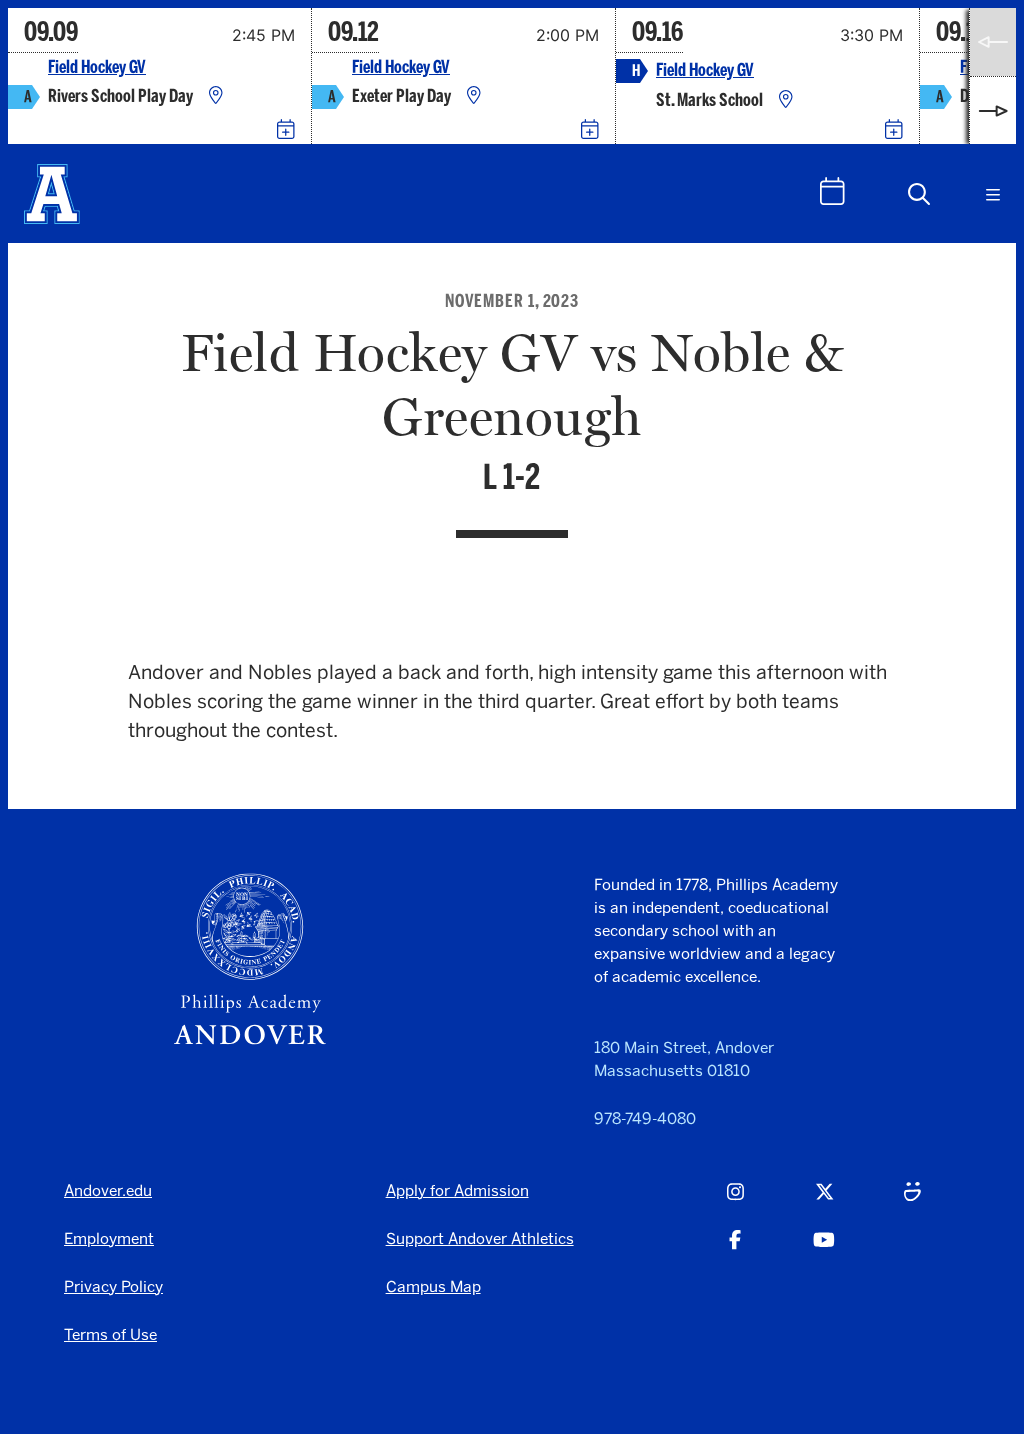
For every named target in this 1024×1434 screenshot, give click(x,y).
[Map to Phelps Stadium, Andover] (786, 100)
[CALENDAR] (832, 191)
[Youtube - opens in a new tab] (824, 1250)
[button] (919, 194)
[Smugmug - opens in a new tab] (912, 1202)
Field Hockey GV (97, 67)
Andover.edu (108, 1190)
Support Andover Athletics (480, 1238)
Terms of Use (110, 1334)
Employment (109, 1238)
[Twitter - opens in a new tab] (824, 1202)
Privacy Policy (113, 1286)
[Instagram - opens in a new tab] (735, 1202)
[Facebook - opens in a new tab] (735, 1250)
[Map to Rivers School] (216, 96)
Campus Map (433, 1286)
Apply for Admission (457, 1190)
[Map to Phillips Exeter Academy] (474, 96)
